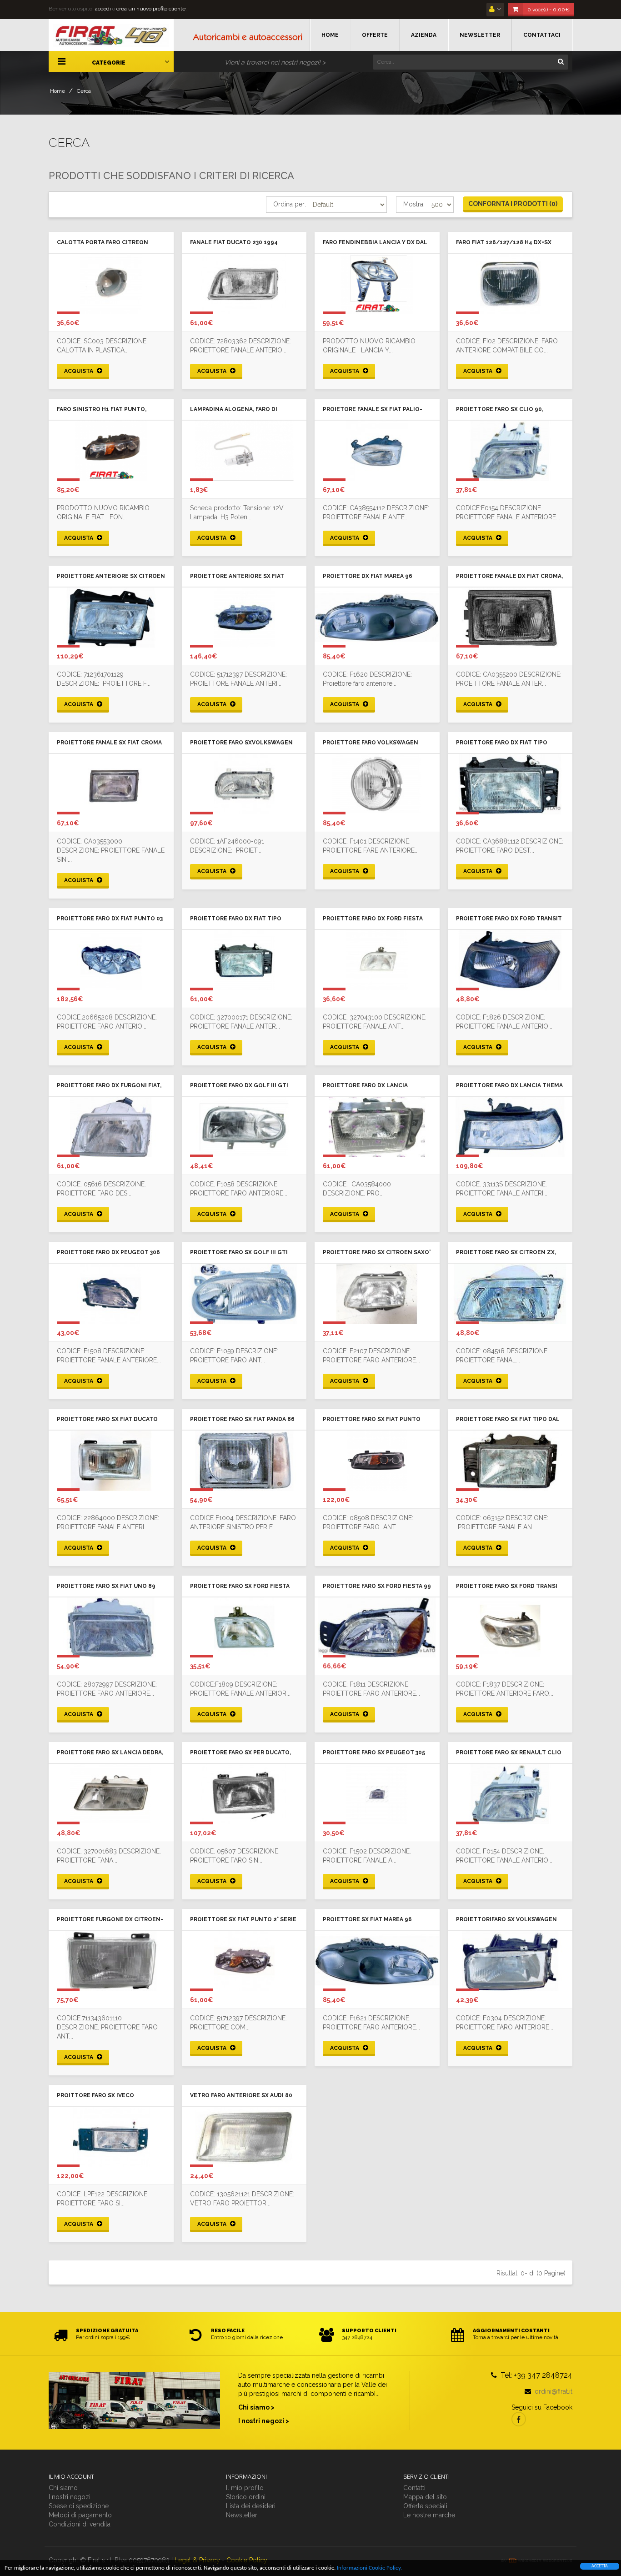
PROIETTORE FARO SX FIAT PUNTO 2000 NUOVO (372, 1420)
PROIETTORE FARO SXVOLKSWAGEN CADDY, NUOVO (241, 743)
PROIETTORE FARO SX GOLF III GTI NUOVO (239, 1253)
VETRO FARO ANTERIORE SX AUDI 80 (241, 2095)
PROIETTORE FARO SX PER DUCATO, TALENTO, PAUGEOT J (240, 1753)
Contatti (414, 2488)
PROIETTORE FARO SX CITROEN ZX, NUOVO (506, 1253)
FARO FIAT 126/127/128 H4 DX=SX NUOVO (504, 243)
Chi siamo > (256, 2407)
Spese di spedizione (79, 2506)
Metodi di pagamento (80, 2515)
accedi (103, 9)
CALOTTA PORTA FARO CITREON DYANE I (103, 243)
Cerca (84, 91)
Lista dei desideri (251, 2506)
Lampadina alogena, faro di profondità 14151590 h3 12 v (234, 410)
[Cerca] (561, 61)
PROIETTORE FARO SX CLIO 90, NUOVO (500, 410)
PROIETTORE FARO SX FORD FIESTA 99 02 (377, 1587)
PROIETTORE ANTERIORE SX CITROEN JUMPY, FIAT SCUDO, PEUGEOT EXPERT (111, 577)
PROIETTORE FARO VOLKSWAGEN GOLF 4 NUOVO (371, 743)
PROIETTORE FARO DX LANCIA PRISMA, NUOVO (365, 1086)
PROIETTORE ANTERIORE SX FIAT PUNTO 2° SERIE (237, 577)
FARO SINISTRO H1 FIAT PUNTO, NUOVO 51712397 (102, 410)
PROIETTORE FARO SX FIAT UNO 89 (106, 1586)
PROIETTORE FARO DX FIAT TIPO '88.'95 (236, 919)
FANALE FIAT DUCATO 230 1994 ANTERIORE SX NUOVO (234, 243)
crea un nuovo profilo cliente (151, 9)
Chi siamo (63, 2488)
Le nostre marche (429, 2515)
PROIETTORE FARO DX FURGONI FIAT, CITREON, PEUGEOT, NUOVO (109, 1086)
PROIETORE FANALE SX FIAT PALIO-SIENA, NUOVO (373, 410)
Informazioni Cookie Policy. (369, 2568)
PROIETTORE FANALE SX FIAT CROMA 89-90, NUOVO (109, 743)
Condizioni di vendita (80, 2524)
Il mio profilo (245, 2488)
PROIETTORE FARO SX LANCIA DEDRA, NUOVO (110, 1753)
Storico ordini (246, 2497)
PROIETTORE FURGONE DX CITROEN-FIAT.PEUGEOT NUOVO (110, 1920)
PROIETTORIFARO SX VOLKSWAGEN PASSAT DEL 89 (506, 1920)
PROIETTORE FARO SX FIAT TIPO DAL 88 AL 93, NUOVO (508, 1420)
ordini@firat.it (553, 2391)
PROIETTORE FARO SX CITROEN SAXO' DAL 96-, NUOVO (377, 1253)
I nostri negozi (70, 2497)
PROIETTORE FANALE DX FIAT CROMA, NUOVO (509, 577)
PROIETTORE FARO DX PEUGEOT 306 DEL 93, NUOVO (108, 1253)
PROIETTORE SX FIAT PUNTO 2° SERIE (243, 1919)
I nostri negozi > (264, 2421)
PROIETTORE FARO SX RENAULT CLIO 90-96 (509, 1753)
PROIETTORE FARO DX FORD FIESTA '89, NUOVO (373, 919)
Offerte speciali (425, 2506)
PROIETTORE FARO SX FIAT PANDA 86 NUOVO (242, 1420)
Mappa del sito (425, 2497)
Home (58, 91)
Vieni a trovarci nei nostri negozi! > (275, 62)
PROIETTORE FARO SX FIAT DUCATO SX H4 (107, 1420)
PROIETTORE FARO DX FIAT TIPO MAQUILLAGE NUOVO (502, 743)
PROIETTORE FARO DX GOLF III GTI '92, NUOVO (239, 1086)
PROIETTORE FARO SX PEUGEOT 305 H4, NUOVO (374, 1753)
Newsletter (242, 2515)
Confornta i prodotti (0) (513, 204)
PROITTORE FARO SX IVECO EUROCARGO (95, 2096)
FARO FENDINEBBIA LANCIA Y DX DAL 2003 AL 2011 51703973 (375, 243)
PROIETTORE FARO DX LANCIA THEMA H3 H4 (509, 1086)
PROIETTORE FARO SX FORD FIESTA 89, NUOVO (240, 1587)
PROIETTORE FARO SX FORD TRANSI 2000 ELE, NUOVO (507, 1587)
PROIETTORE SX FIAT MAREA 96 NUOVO (367, 1920)
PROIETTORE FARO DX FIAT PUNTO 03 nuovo (110, 919)
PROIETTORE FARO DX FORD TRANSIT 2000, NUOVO (509, 919)
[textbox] (471, 62)
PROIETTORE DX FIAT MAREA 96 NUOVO (368, 577)
